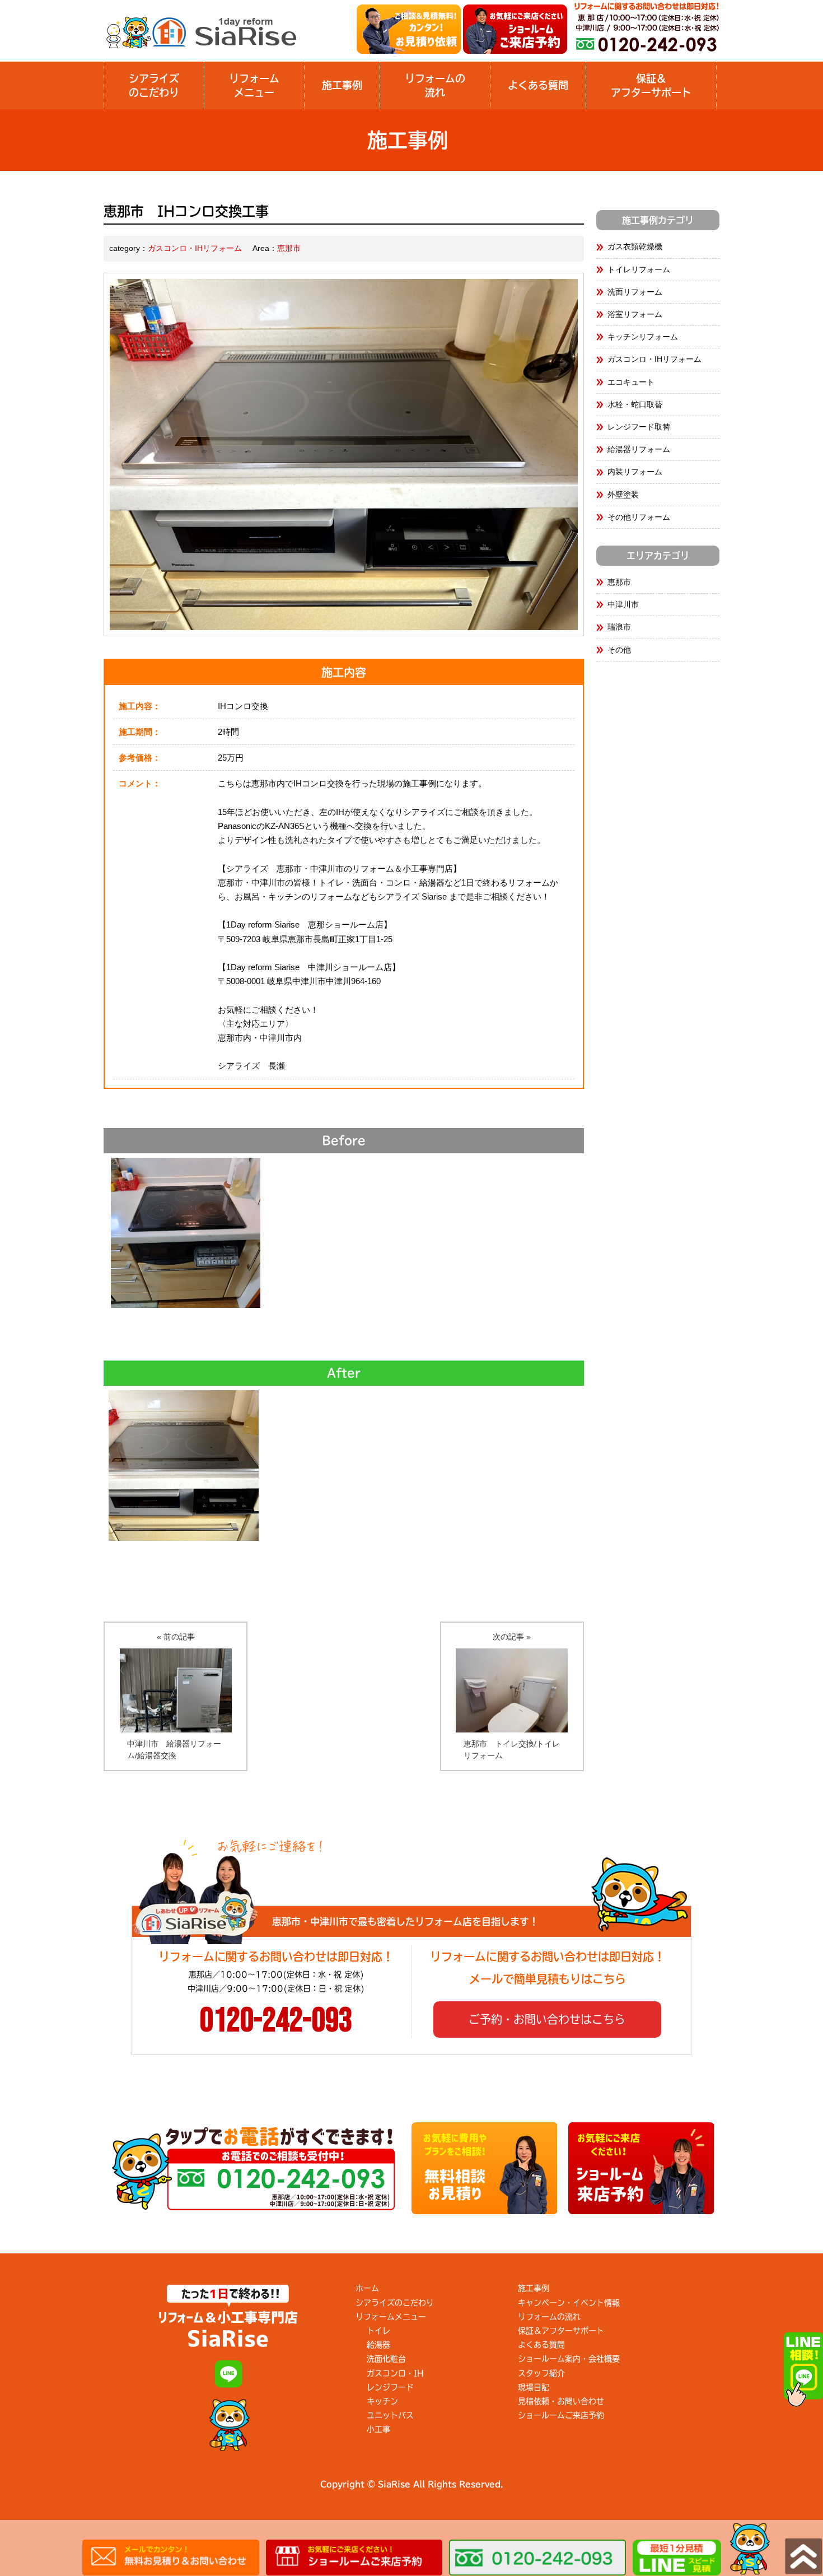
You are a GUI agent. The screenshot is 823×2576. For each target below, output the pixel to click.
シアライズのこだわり (154, 85)
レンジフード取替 (639, 427)
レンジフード (390, 2387)
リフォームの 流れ (435, 85)
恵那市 (289, 248)
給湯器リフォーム (639, 449)
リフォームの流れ (549, 2317)
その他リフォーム (639, 517)
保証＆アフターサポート (561, 2331)
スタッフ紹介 (541, 2373)
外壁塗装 (623, 495)
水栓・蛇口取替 (635, 404)
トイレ (378, 2331)
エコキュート (631, 382)
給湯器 (378, 2345)
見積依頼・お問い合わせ (561, 2401)
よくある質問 (538, 85)
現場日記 (534, 2387)
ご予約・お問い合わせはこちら (547, 2019)
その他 (619, 650)
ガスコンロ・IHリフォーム (195, 248)
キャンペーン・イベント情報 (569, 2303)
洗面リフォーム (635, 292)
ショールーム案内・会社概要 (569, 2359)
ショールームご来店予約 (561, 2415)
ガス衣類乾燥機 (635, 246)
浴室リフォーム (635, 314)
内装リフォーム (635, 472)
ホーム (367, 2288)
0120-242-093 (276, 2021)
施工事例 (342, 85)
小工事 (378, 2429)
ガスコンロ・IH (395, 2373)
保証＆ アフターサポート (651, 85)
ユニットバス (390, 2415)
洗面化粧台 (386, 2359)
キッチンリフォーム (643, 337)
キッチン (382, 2401)
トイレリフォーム (639, 269)
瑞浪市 (619, 627)
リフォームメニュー (254, 85)
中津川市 (623, 604)
